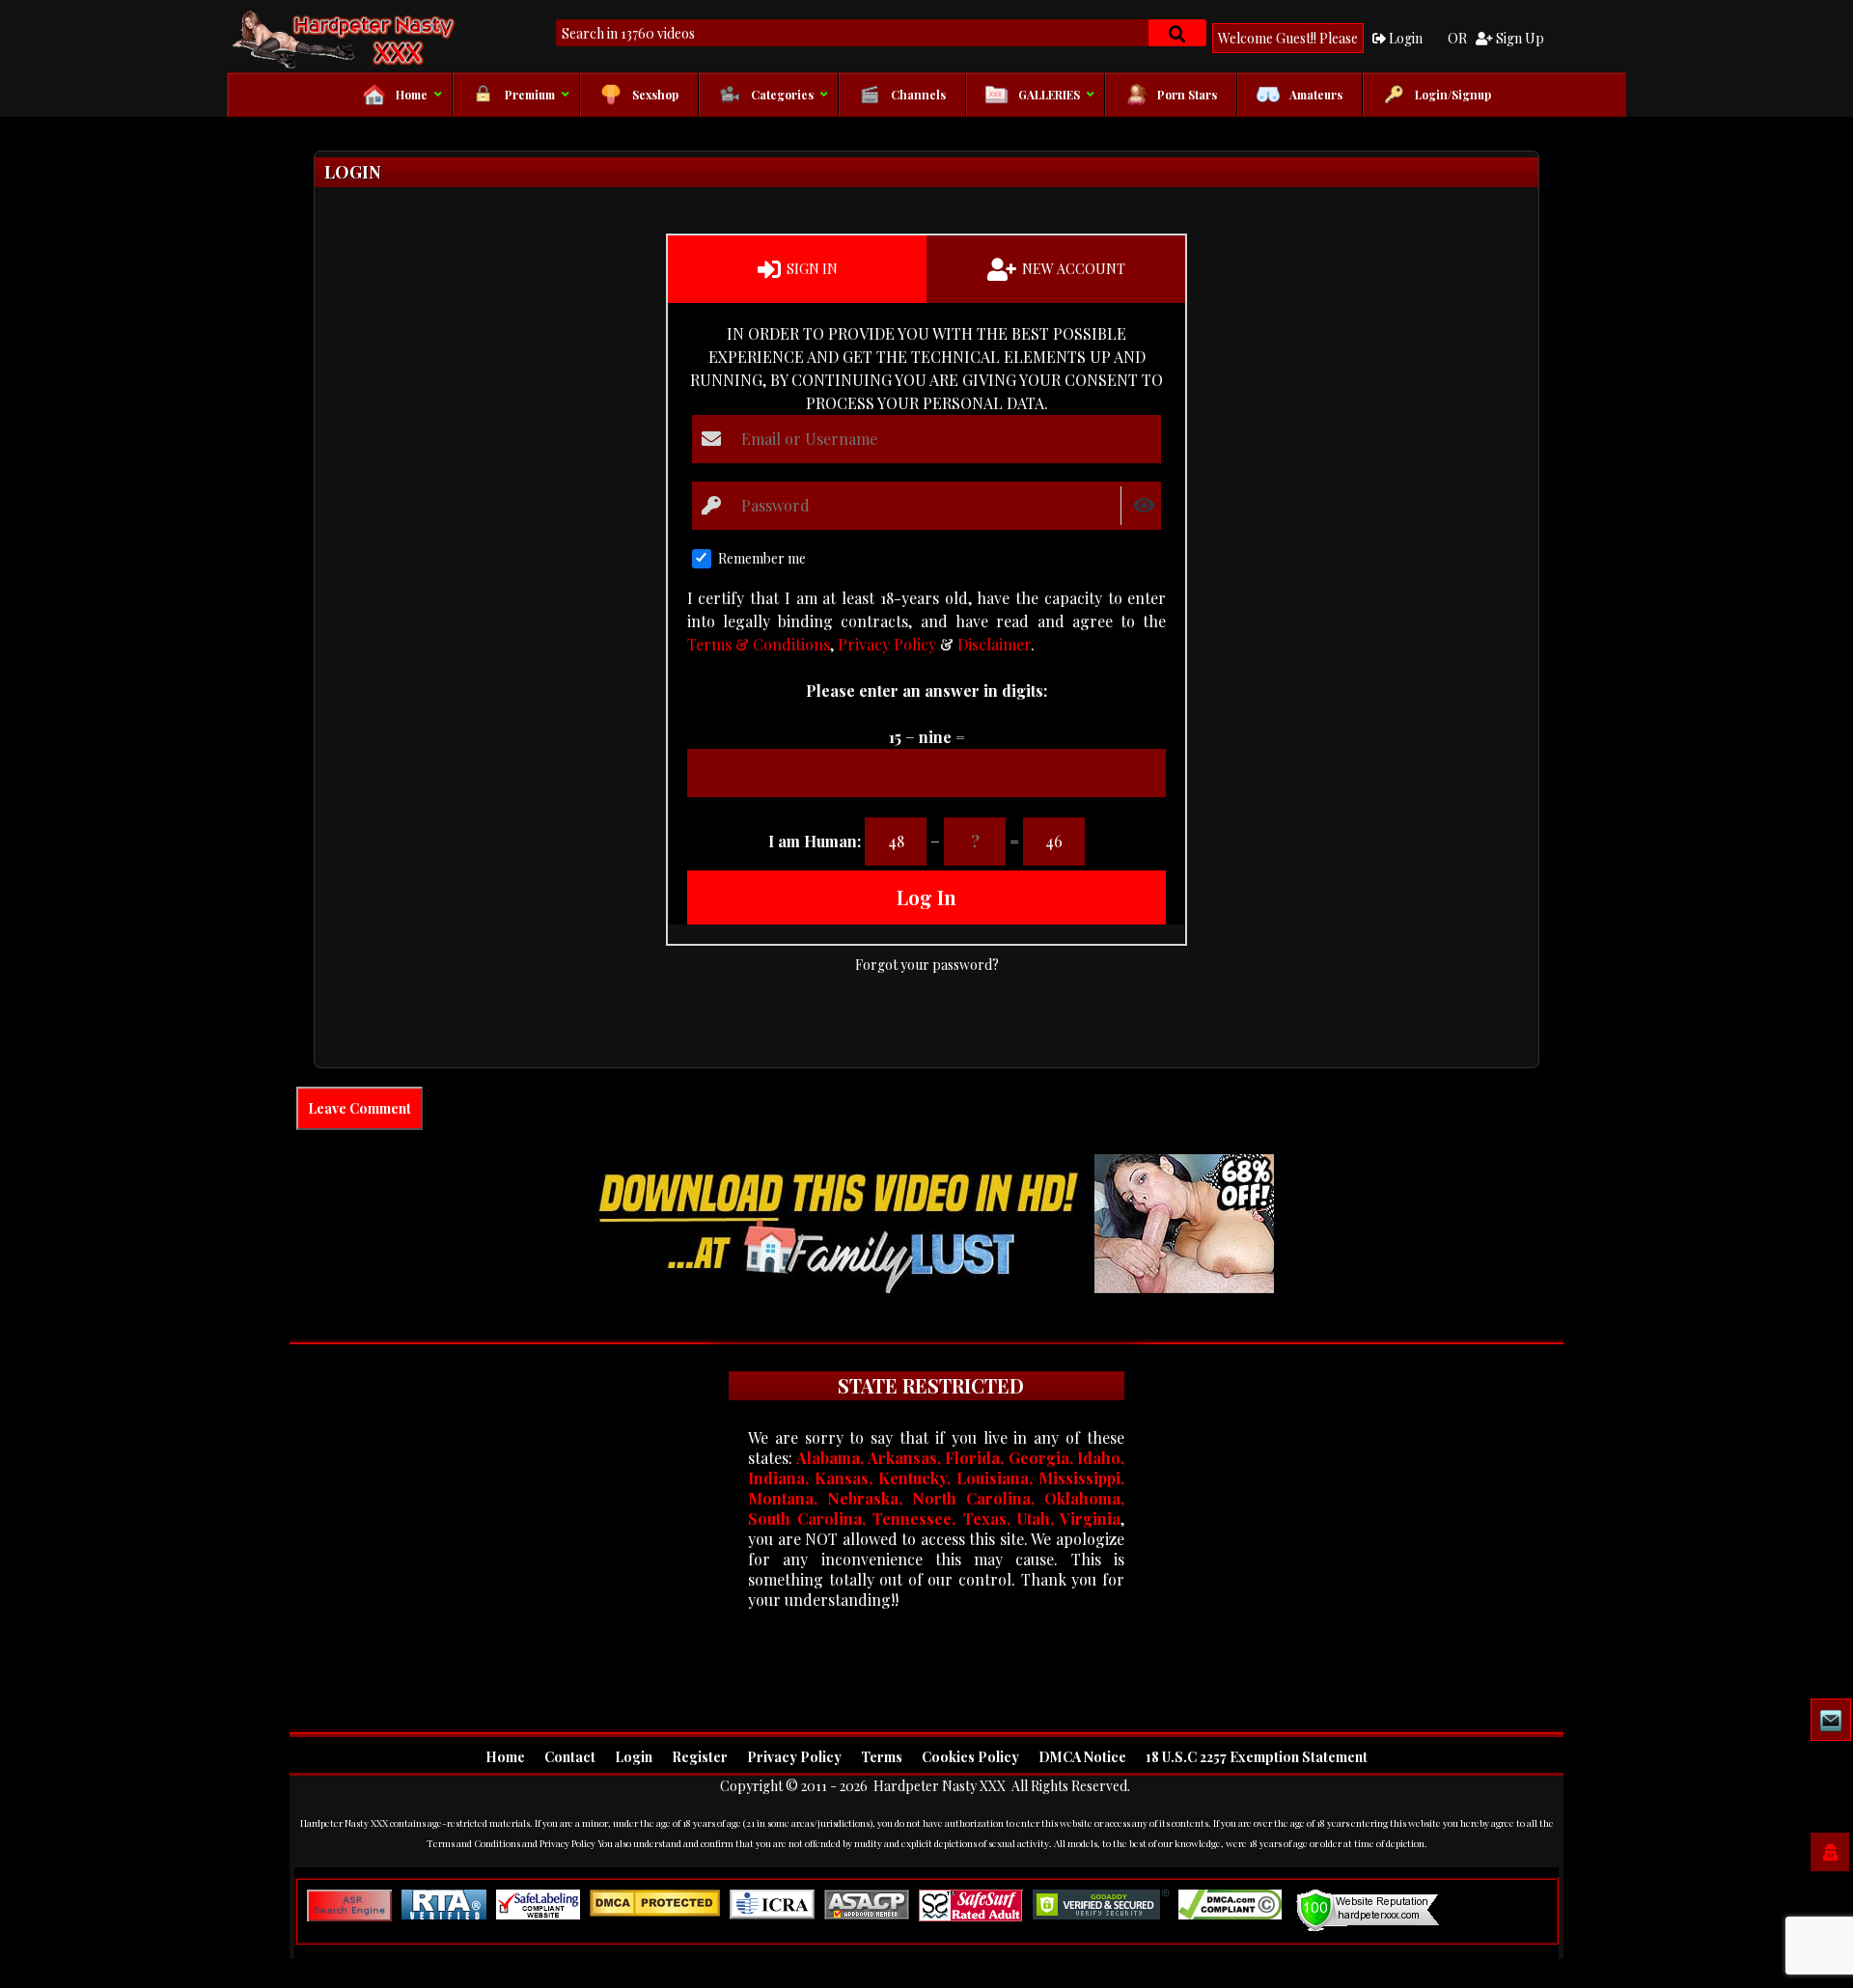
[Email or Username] (712, 439)
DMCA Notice (1082, 1757)
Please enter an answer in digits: (926, 690)
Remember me (762, 558)
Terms (882, 1757)
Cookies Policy (970, 1757)
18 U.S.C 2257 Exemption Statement (1257, 1757)
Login (1404, 38)
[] (1177, 33)
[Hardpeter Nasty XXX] (405, 39)
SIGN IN (811, 269)
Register (700, 1757)
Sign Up (1519, 38)
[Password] (712, 506)
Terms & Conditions (759, 644)
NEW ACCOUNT (1072, 269)
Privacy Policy (887, 644)
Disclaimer (994, 644)
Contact (570, 1757)
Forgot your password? (927, 965)
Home (505, 1757)
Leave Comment (360, 1108)
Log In (926, 897)
